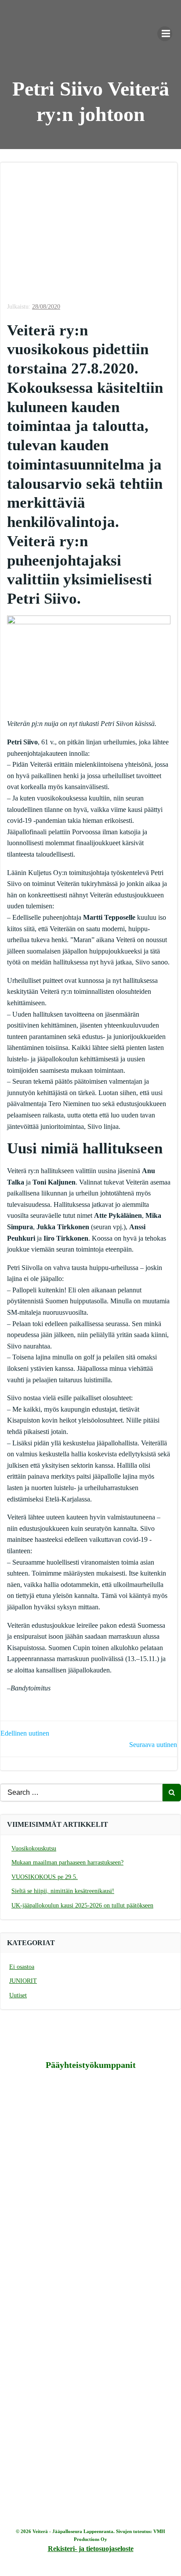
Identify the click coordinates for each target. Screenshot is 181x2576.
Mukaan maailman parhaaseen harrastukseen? (67, 1863)
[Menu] (165, 34)
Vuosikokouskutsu (34, 1848)
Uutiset (18, 1995)
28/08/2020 (46, 307)
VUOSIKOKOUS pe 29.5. (45, 1877)
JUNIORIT (23, 1981)
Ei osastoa (22, 1967)
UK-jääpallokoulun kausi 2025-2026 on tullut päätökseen (82, 1905)
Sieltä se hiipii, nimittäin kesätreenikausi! (63, 1891)
